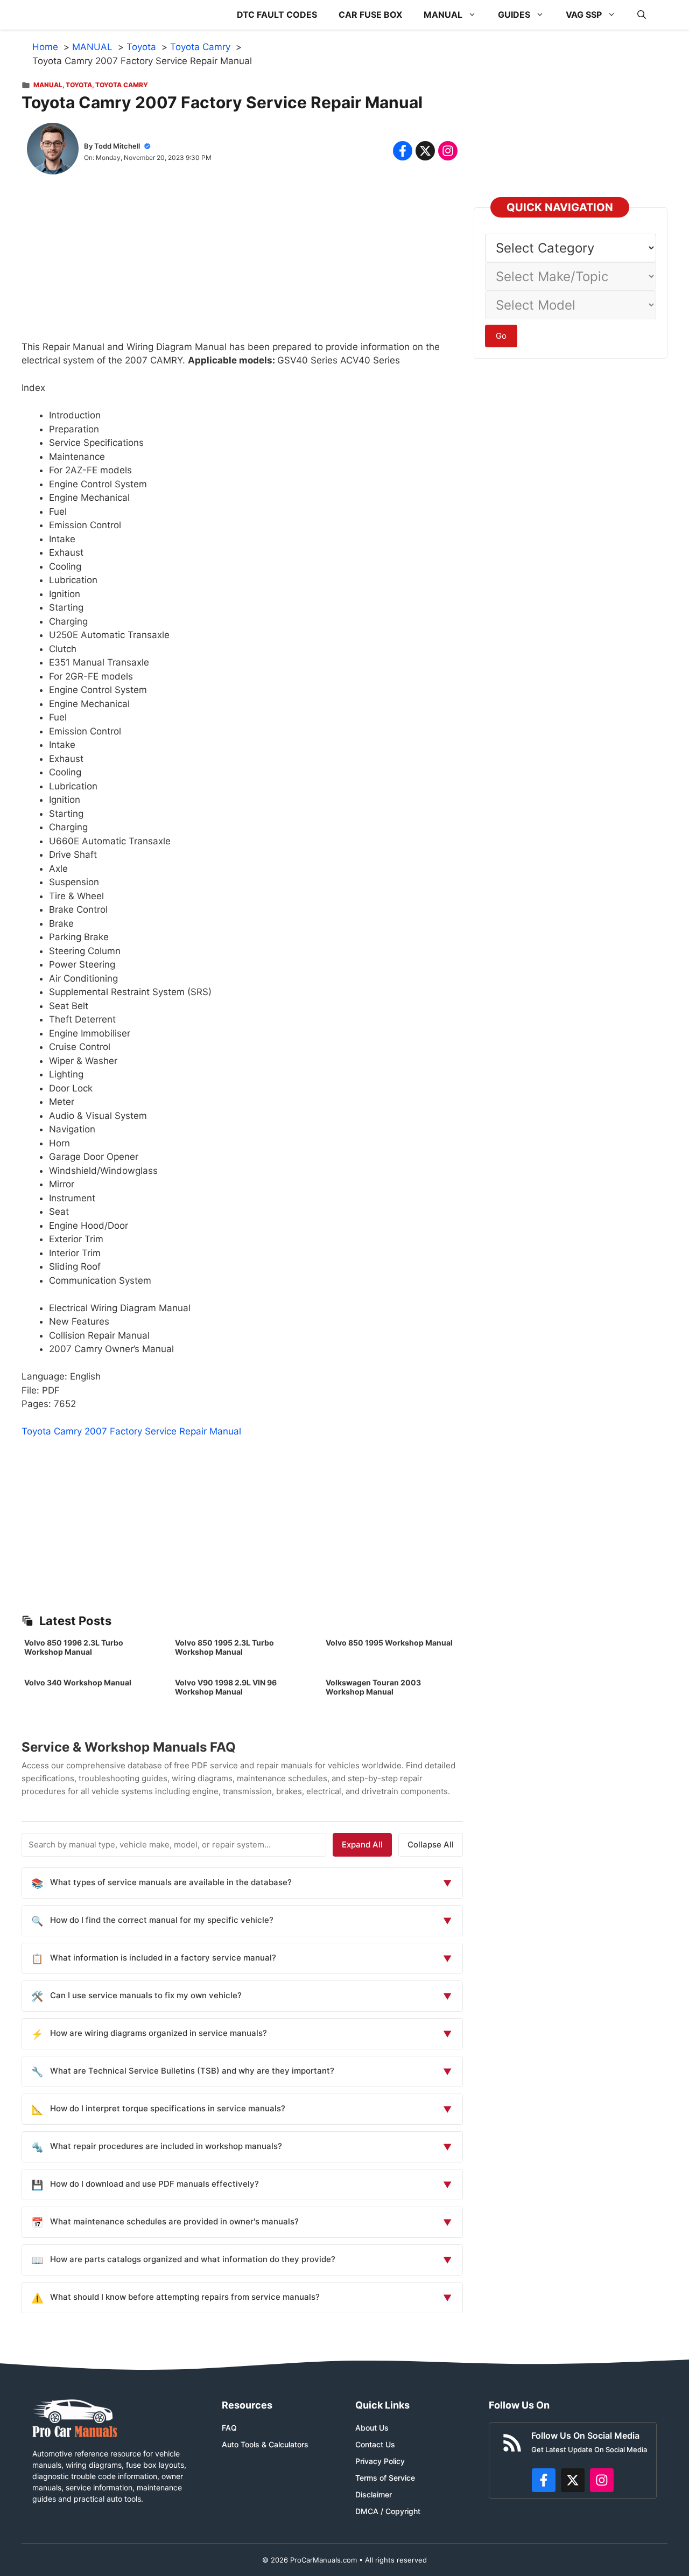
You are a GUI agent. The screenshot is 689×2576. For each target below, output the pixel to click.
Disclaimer (374, 2494)
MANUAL (443, 15)
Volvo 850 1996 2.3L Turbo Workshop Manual (74, 1647)
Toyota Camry (122, 85)
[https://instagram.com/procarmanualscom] (602, 2480)
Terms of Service (385, 2478)
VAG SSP (584, 15)
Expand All (362, 1844)
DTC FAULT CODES (277, 15)
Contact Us (375, 2444)
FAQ (229, 2428)
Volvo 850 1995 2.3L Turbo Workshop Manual (224, 1647)
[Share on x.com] (425, 151)
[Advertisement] (242, 265)
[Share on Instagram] (448, 151)
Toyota (79, 85)
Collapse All (431, 1844)
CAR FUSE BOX (370, 15)
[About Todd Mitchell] (53, 151)
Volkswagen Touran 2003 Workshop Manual (373, 1687)
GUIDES (514, 15)
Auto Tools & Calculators (265, 2444)
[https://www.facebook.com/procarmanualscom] (544, 2480)
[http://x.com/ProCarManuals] (573, 2480)
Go (501, 336)
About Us (372, 2428)
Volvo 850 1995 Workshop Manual (389, 1643)
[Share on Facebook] (403, 151)
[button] (642, 15)
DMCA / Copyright (388, 2511)
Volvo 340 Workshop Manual (78, 1682)
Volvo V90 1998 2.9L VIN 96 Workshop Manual (226, 1687)
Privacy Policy (380, 2461)
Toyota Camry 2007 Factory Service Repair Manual (131, 1431)
